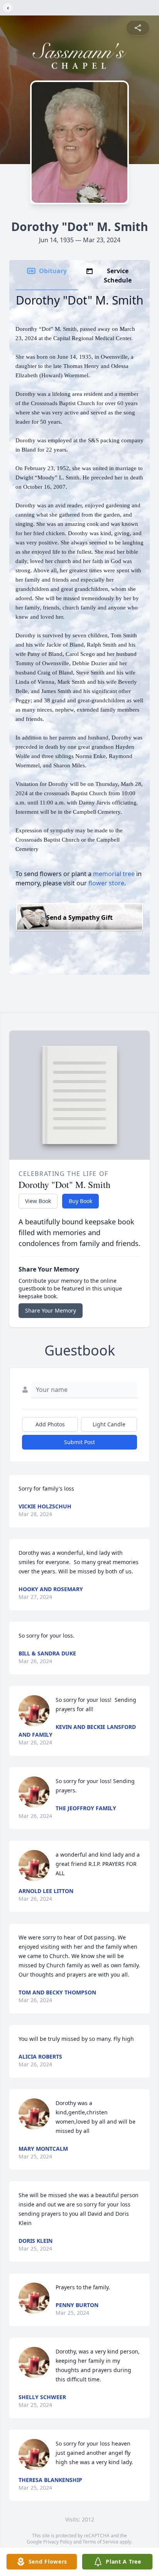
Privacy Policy (58, 2542)
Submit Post (79, 1442)
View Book (38, 1201)
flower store (106, 883)
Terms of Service (101, 2542)
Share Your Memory (51, 1310)
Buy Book (80, 1201)
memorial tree (114, 874)
